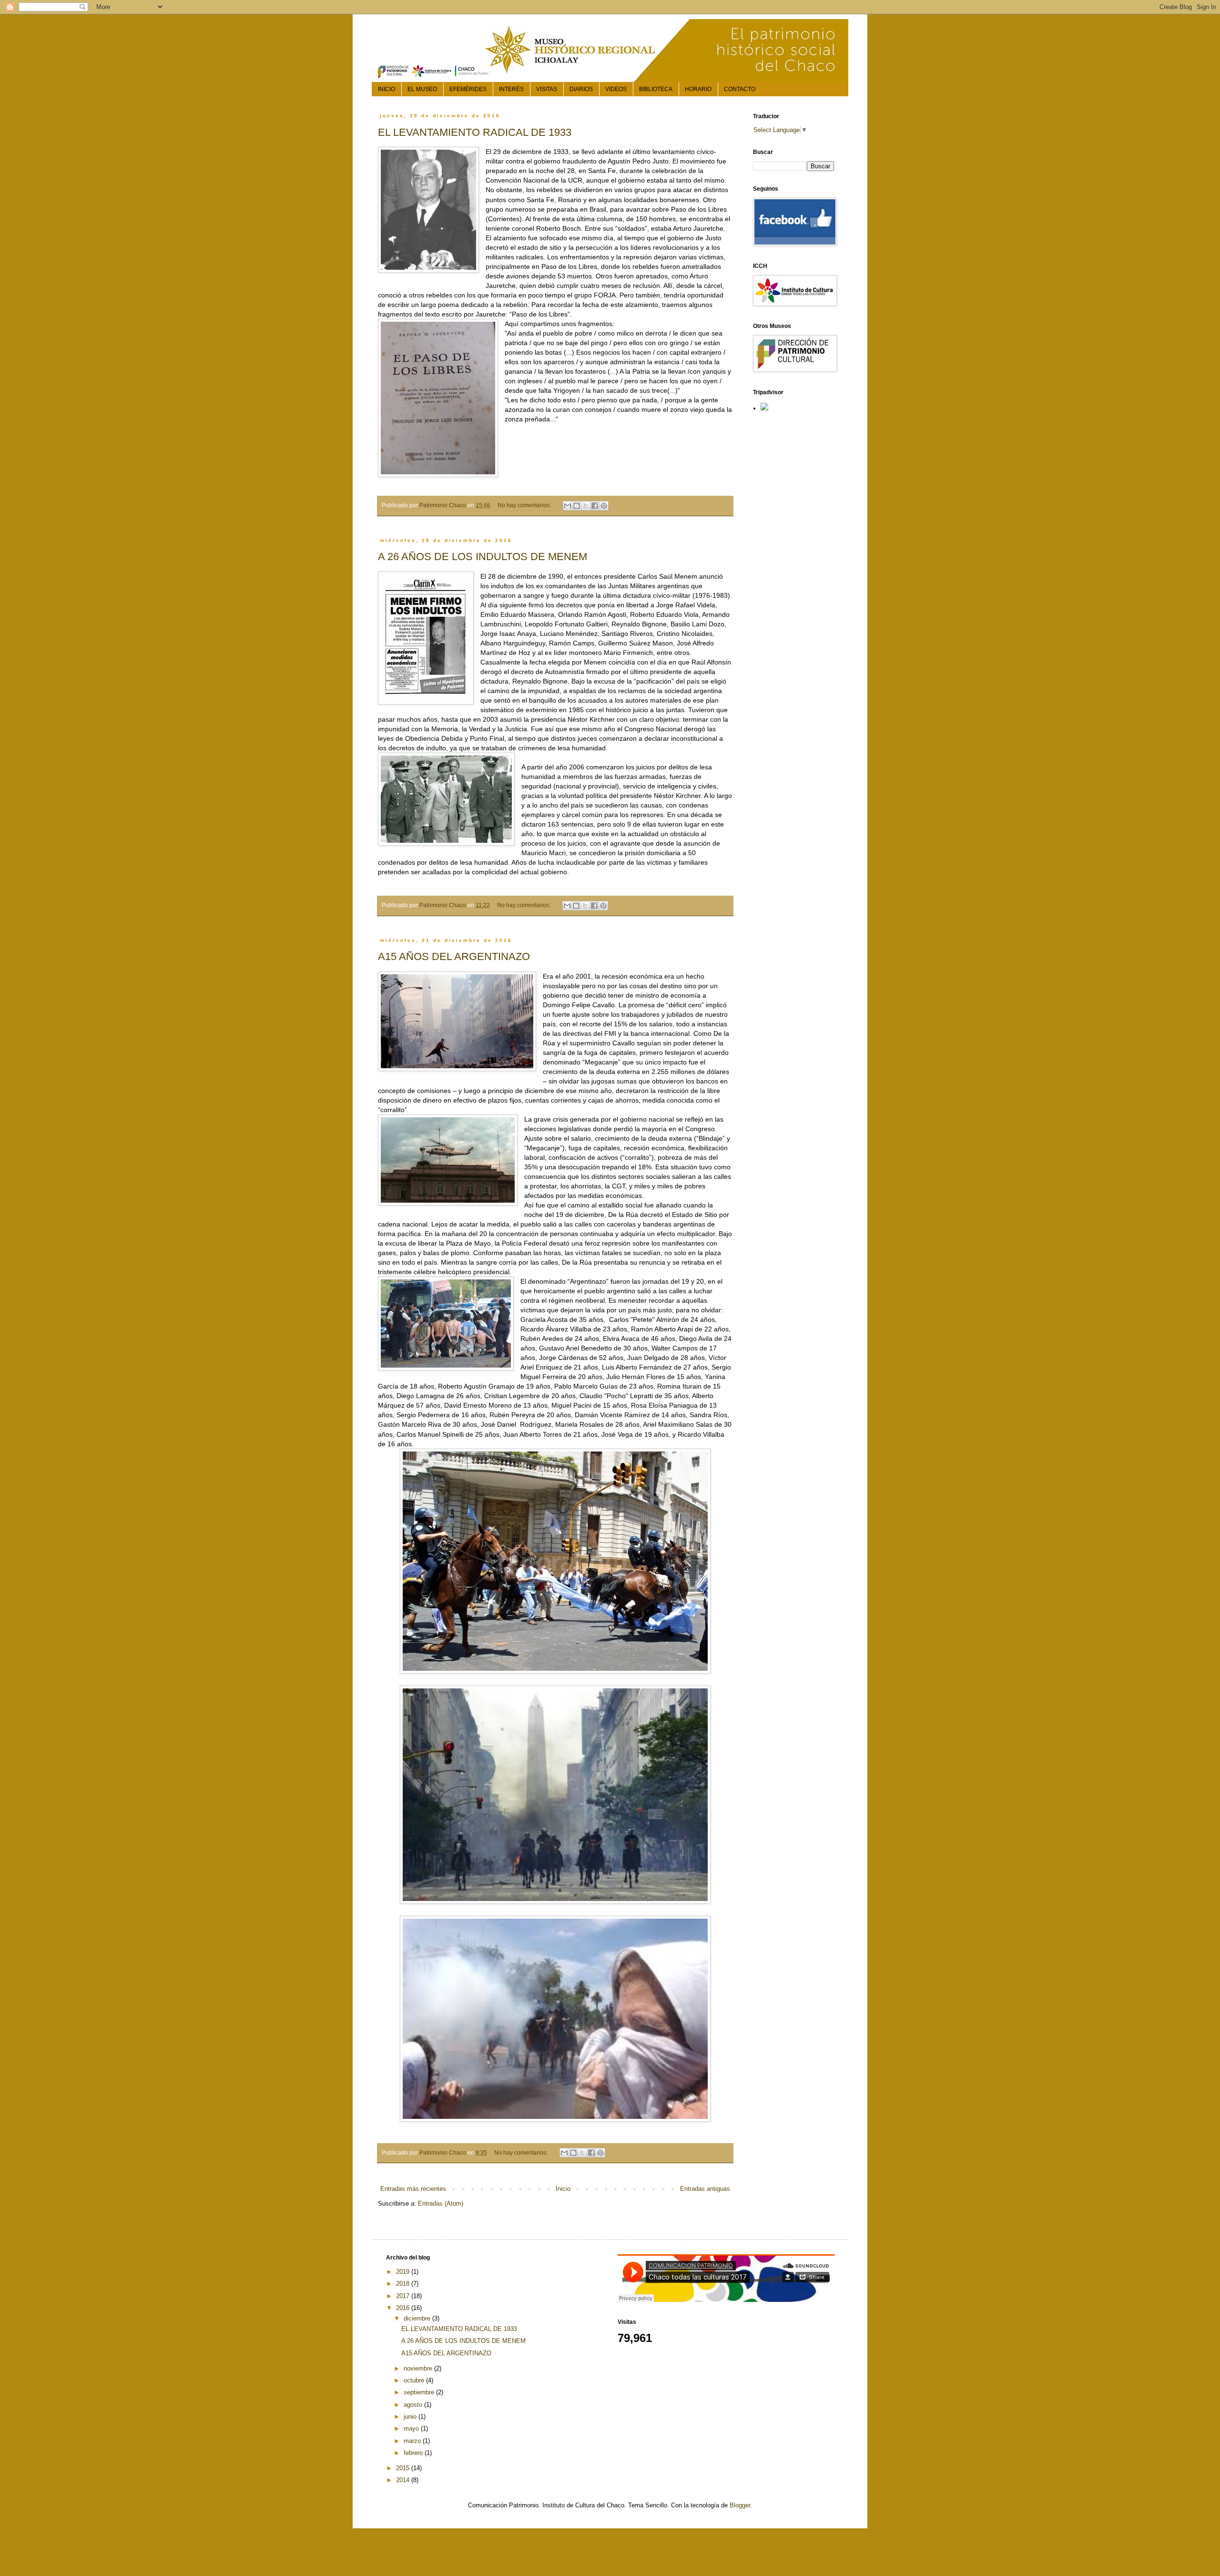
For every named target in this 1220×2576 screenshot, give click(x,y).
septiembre (420, 2392)
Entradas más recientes (413, 2189)
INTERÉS (511, 89)
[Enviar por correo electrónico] (568, 506)
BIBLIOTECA (656, 89)
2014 (404, 2480)
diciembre (418, 2318)
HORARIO (698, 89)
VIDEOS (616, 89)
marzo (413, 2441)
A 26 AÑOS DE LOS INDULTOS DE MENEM (483, 557)
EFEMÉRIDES (468, 89)
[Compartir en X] (586, 506)
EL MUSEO (422, 89)
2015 (404, 2468)
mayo (412, 2428)
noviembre (419, 2368)
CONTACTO (740, 89)
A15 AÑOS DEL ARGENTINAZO (454, 956)
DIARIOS (581, 89)
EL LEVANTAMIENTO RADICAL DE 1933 (475, 132)
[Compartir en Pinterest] (604, 506)
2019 (404, 2272)
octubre (415, 2380)
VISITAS (547, 89)
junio (411, 2417)
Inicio (563, 2189)
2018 (404, 2284)
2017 (404, 2296)
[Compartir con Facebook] (595, 506)
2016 (404, 2308)
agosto (414, 2405)
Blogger (740, 2505)
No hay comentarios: (525, 505)
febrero (414, 2453)
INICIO (386, 89)
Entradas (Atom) (441, 2203)
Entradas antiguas (705, 2189)
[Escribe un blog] (577, 506)
